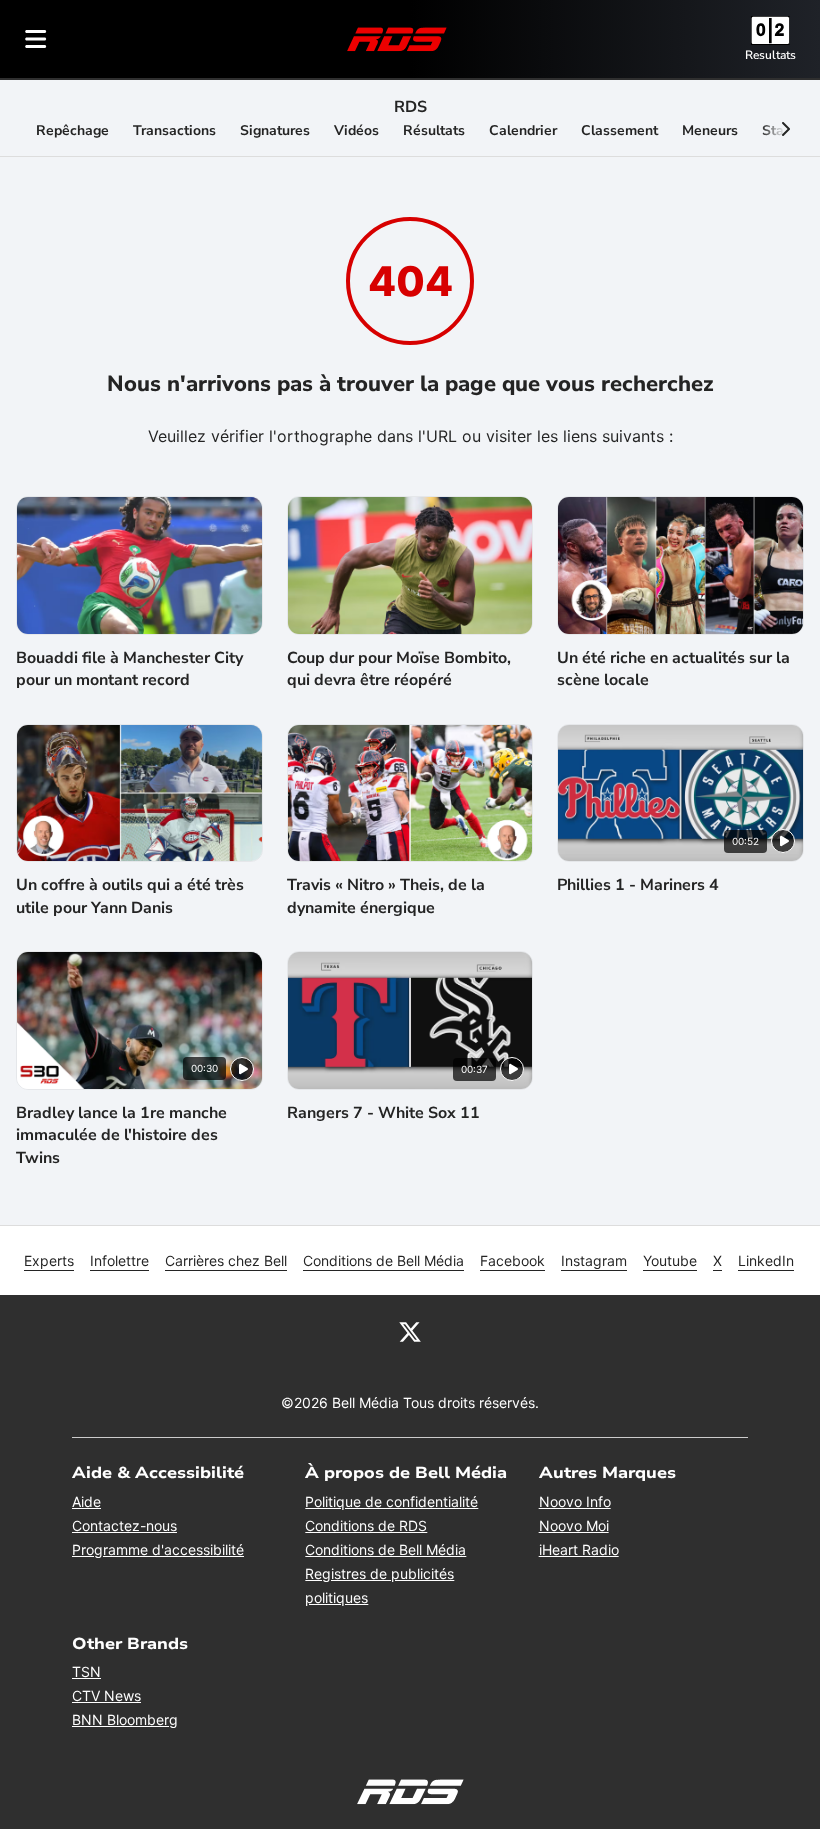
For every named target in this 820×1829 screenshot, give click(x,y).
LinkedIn (766, 1260)
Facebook (512, 1260)
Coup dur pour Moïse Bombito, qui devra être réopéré (399, 669)
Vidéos (356, 130)
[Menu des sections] (36, 39)
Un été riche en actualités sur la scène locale (673, 669)
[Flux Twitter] (410, 1331)
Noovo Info (575, 1501)
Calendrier (523, 130)
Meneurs (710, 130)
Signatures (275, 130)
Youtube (670, 1260)
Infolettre (119, 1260)
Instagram (594, 1260)
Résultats (434, 130)
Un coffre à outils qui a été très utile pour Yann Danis (130, 896)
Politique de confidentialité (391, 1501)
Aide (86, 1501)
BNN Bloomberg (125, 1719)
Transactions (174, 130)
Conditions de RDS (366, 1525)
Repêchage (72, 130)
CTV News (106, 1695)
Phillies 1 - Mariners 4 (638, 885)
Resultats (770, 55)
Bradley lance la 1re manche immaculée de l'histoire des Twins (121, 1135)
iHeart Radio (579, 1549)
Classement (619, 130)
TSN (86, 1671)
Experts (49, 1260)
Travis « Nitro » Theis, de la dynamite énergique (386, 896)
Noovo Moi (574, 1525)
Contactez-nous (124, 1525)
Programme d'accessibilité (158, 1549)
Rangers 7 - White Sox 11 (383, 1113)
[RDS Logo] (397, 38)
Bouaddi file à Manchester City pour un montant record (129, 669)
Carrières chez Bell (226, 1260)
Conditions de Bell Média (383, 1260)
